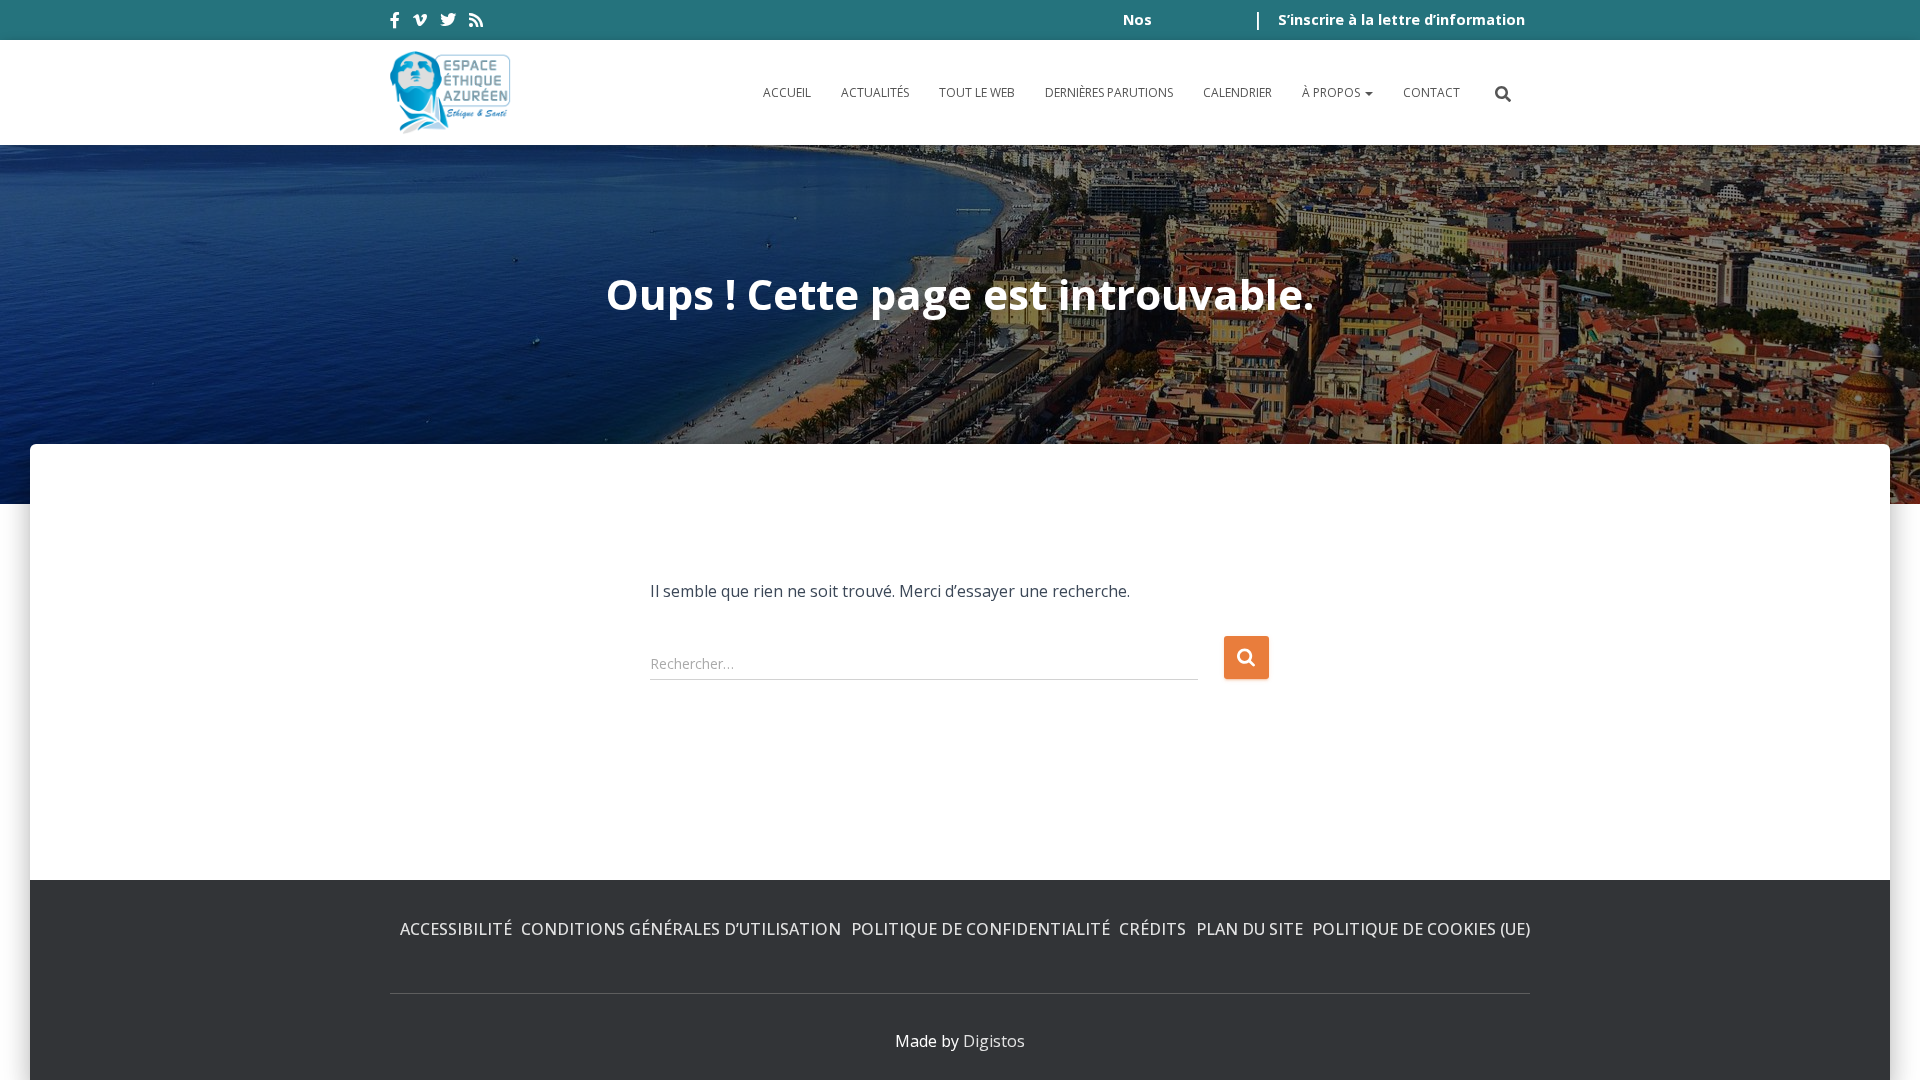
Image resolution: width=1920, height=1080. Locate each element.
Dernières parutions (1109, 92)
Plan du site (1249, 929)
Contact (1431, 92)
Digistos (994, 1041)
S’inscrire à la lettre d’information (1401, 19)
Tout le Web (977, 92)
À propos (1332, 92)
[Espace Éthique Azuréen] (451, 92)
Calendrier (1237, 92)
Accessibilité (456, 929)
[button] (1368, 92)
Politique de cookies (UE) (1421, 929)
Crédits (1152, 929)
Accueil (787, 92)
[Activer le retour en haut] (1880, 1040)
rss (476, 23)
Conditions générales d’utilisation (681, 929)
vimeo (420, 23)
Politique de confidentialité (980, 929)
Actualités (875, 92)
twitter (448, 23)
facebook (395, 23)
